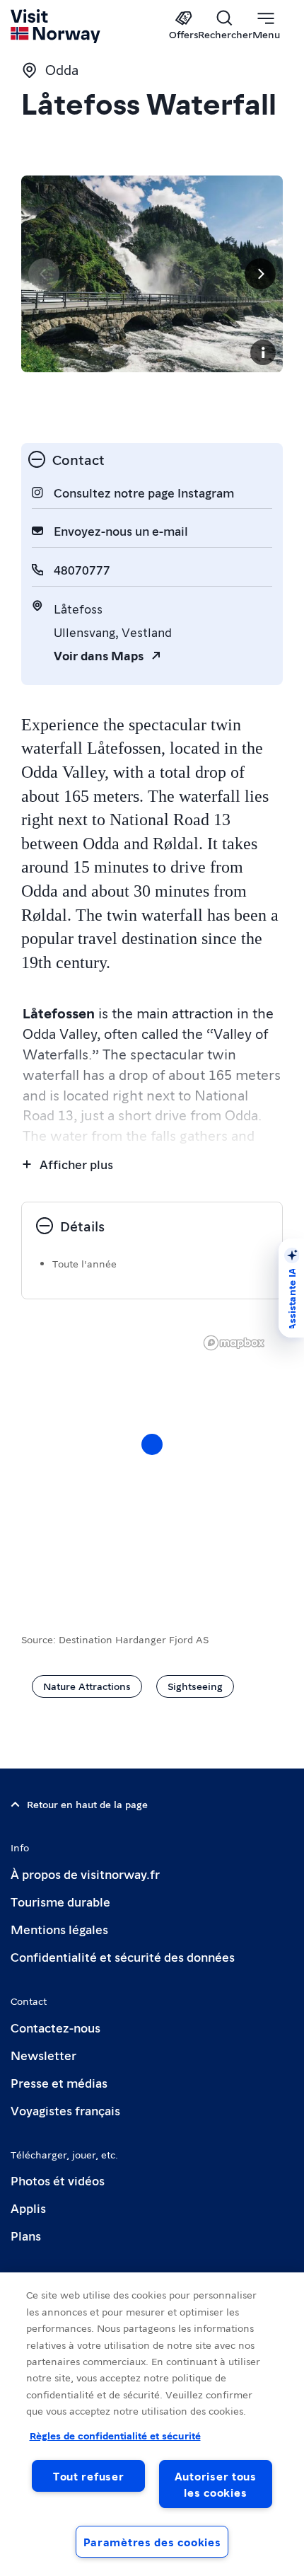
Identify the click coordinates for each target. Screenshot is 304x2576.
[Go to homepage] (56, 26)
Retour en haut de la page (87, 1804)
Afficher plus (76, 1164)
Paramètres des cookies (152, 2542)
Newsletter (43, 2055)
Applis (28, 2208)
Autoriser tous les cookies (216, 2484)
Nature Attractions (87, 1686)
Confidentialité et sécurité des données (123, 1956)
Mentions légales (59, 1929)
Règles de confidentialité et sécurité (115, 2435)
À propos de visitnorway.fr (85, 1874)
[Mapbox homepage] (234, 1343)
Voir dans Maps (99, 655)
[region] (152, 1459)
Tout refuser (89, 2476)
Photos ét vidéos (58, 2180)
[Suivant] (260, 274)
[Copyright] (263, 352)
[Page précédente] (44, 274)
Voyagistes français (65, 2110)
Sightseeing (195, 1686)
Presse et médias (59, 2082)
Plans (26, 2235)
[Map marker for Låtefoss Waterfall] (152, 1444)
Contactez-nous (55, 2027)
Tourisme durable (60, 1901)
